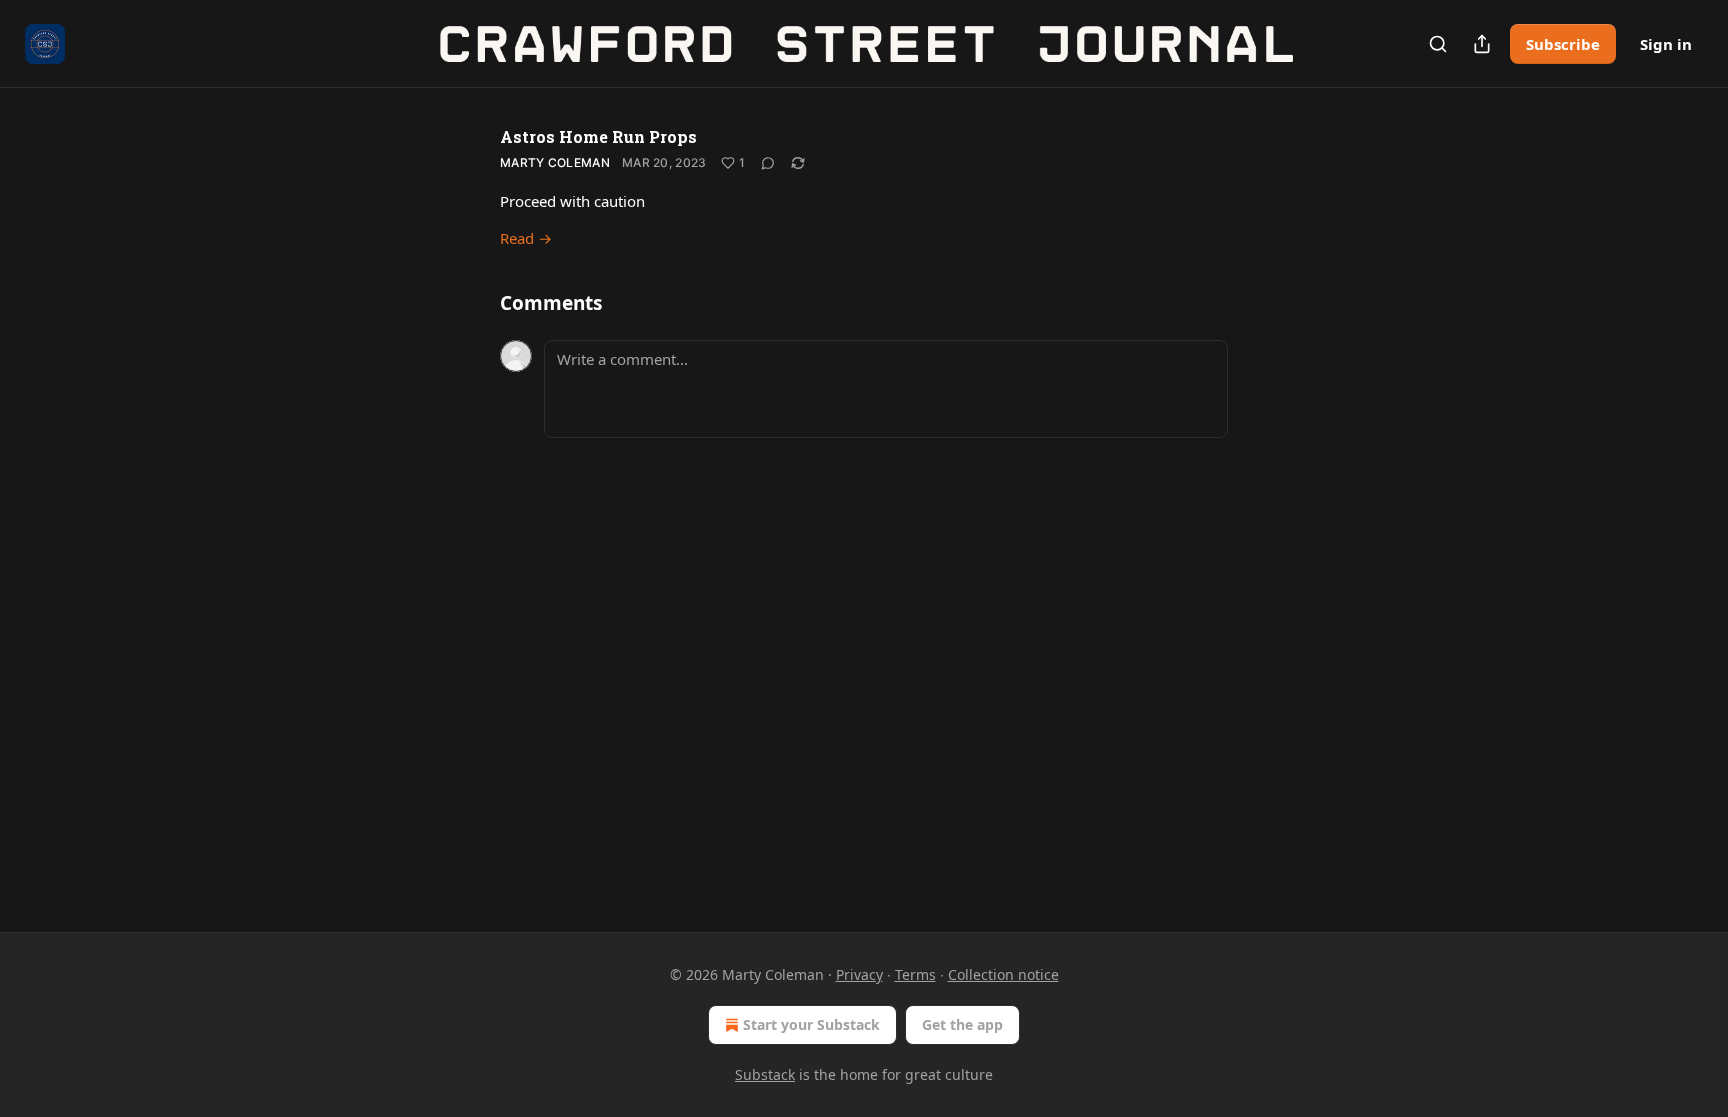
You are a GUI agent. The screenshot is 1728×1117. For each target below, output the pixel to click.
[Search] (1438, 44)
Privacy (859, 974)
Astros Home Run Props (598, 136)
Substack (765, 1074)
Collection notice (1003, 974)
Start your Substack (811, 1024)
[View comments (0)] (768, 163)
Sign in (1666, 44)
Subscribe (1563, 44)
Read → (526, 238)
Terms (915, 974)
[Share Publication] (1482, 44)
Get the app (962, 1024)
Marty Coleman (555, 162)
